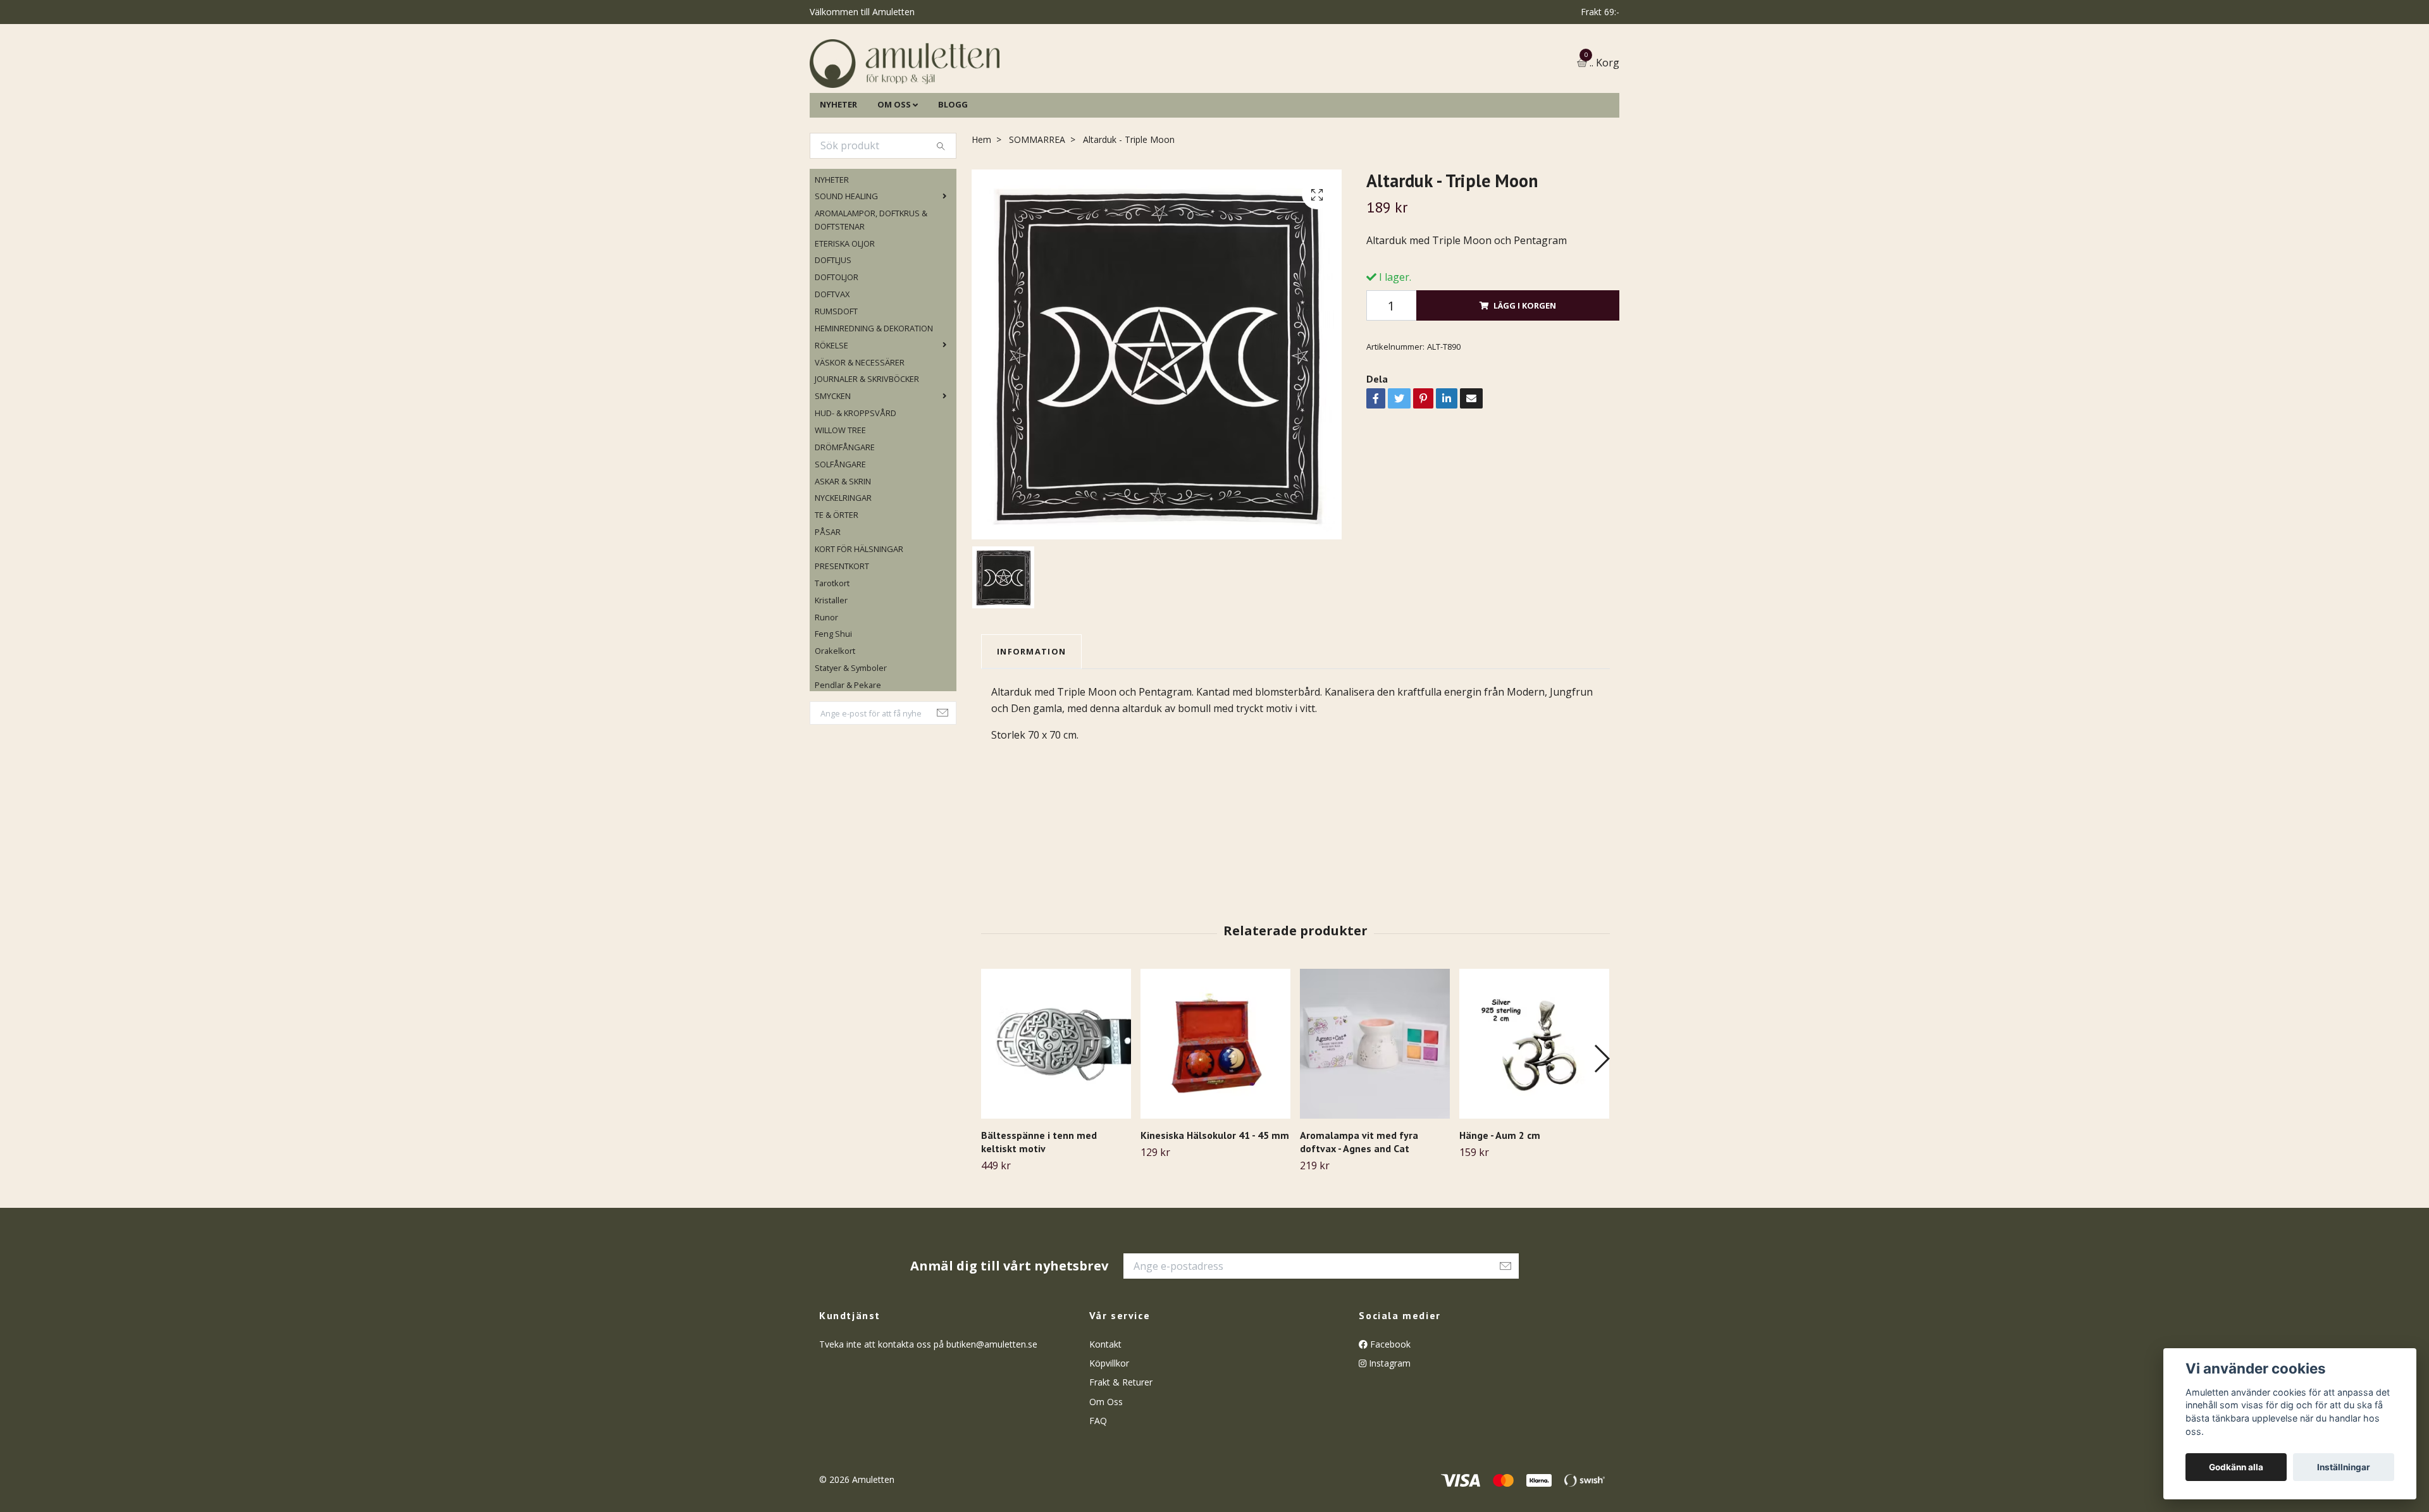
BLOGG (953, 169)
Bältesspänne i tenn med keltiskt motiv (1039, 1206)
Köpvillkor (1109, 1428)
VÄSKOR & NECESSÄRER (860, 427)
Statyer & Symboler (851, 732)
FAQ (1098, 1485)
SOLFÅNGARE (840, 529)
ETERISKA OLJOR (845, 308)
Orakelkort (835, 716)
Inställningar (2344, 1467)
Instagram (1388, 1428)
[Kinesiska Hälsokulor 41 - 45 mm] (1215, 1108)
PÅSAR (828, 597)
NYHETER (838, 169)
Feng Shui (833, 699)
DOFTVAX (832, 359)
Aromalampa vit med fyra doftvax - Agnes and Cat (1359, 1206)
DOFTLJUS (833, 325)
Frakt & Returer (1121, 1447)
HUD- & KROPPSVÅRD (856, 477)
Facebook (1389, 1409)
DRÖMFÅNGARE (845, 512)
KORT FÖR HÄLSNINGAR (859, 613)
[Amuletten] (1031, 96)
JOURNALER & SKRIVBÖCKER (867, 444)
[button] (1601, 1123)
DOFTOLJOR (837, 342)
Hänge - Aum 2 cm (1500, 1200)
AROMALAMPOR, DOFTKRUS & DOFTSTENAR (871, 285)
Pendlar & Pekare (848, 749)
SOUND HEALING (846, 261)
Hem (981, 204)
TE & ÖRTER (837, 580)
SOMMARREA (1037, 204)
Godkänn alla (2236, 1467)
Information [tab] (1031, 716)
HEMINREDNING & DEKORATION (874, 393)
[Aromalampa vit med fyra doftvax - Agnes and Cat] (1375, 1108)
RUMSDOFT (836, 376)
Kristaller (831, 665)
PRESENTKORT (842, 630)
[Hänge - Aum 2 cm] (1534, 1108)
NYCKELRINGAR (843, 563)
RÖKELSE (831, 410)
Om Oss (1106, 1466)
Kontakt (1105, 1409)
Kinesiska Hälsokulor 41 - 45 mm (1215, 1200)
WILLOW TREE (840, 495)
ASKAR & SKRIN (843, 546)
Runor (826, 682)
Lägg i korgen (1525, 370)
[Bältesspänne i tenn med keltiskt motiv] (1056, 1108)
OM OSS (894, 169)
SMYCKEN (833, 461)
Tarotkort (832, 648)
